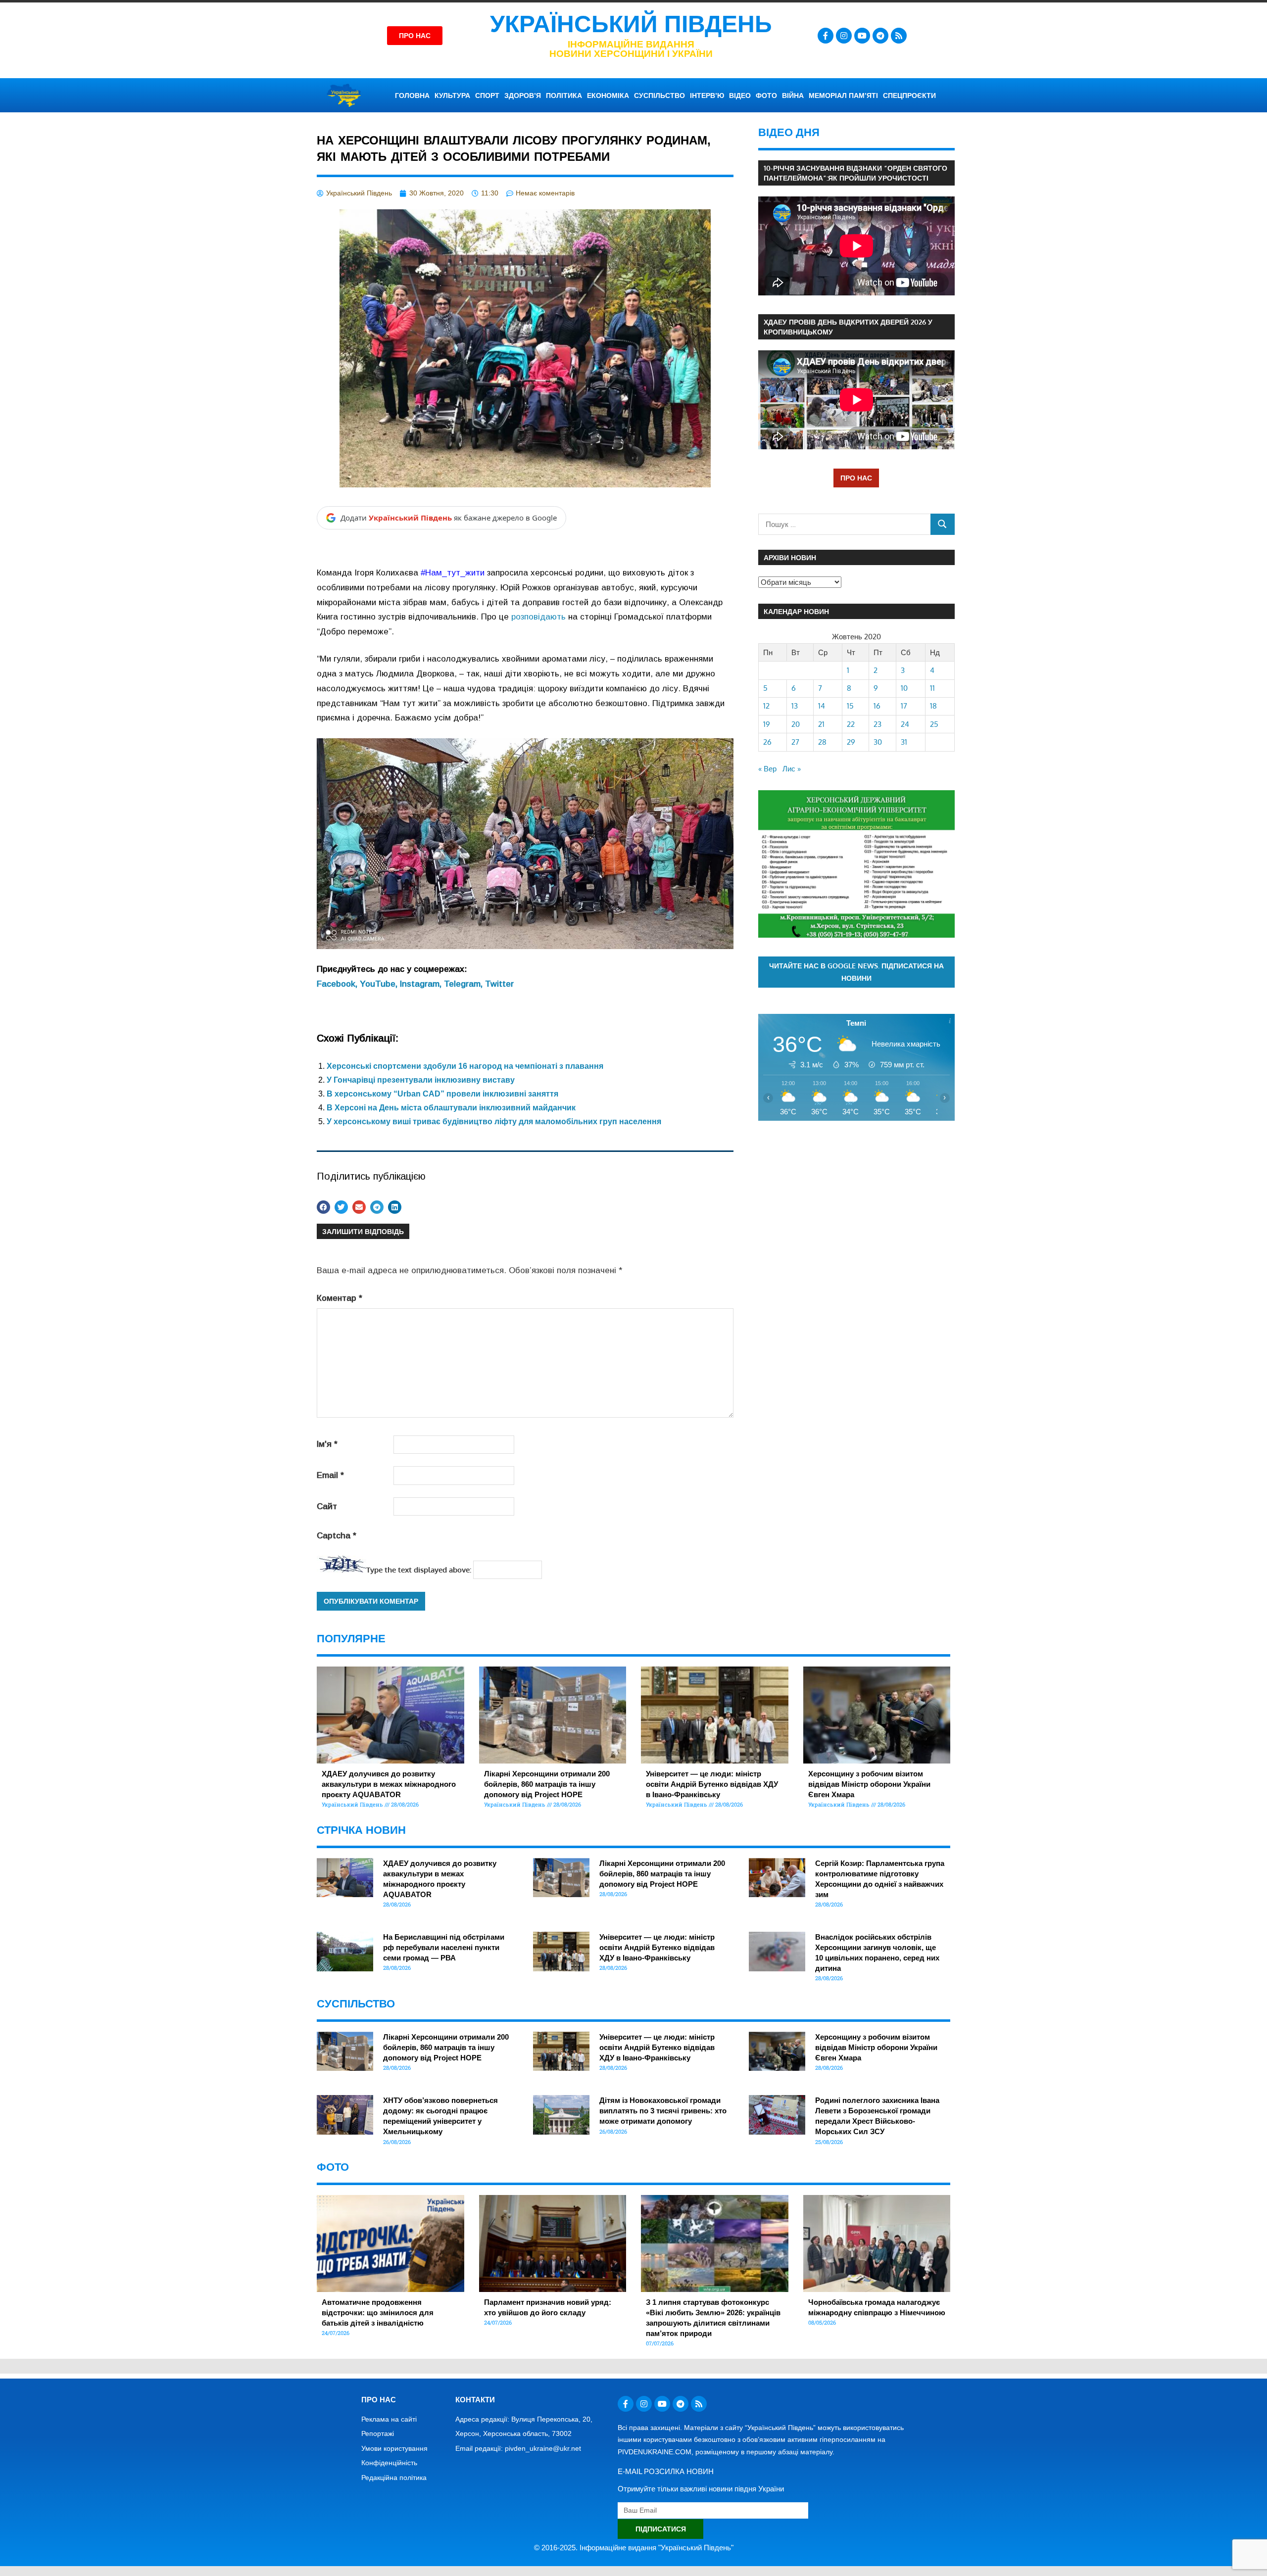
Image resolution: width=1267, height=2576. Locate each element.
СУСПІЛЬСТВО (659, 95)
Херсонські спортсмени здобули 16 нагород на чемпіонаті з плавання (465, 1066)
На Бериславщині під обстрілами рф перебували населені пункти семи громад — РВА (444, 1947)
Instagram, (422, 984)
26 (767, 742)
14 (822, 706)
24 (905, 724)
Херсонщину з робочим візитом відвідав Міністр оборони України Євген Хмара (869, 1784)
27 (795, 742)
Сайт (327, 1506)
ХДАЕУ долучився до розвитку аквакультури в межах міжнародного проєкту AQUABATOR (389, 1784)
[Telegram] (880, 36)
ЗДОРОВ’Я (523, 95)
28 (822, 742)
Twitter (499, 984)
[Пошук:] (845, 524)
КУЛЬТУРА (452, 95)
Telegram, (464, 984)
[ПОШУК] (943, 524)
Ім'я (327, 1444)
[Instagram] (844, 36)
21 (821, 724)
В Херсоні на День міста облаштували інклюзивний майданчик (451, 1108)
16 (877, 706)
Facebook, (338, 984)
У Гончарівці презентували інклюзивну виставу (421, 1080)
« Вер (767, 769)
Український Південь (631, 24)
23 (877, 724)
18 (933, 706)
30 (878, 742)
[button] (323, 1207)
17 (904, 706)
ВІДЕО (740, 95)
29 (851, 742)
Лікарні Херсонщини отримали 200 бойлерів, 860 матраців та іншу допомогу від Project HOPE (547, 1784)
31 (904, 742)
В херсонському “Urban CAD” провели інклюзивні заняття (442, 1094)
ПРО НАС (856, 478)
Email (330, 1475)
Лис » (792, 769)
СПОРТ (487, 95)
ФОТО (766, 95)
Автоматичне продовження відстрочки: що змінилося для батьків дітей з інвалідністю (378, 2313)
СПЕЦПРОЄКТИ (909, 95)
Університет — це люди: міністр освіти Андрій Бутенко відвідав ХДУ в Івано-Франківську (712, 1784)
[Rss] (899, 36)
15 (850, 706)
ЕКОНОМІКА (608, 95)
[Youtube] (862, 36)
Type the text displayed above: (419, 1570)
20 (796, 724)
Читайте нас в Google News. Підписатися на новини (856, 972)
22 (851, 724)
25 (934, 724)
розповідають (538, 617)
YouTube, (380, 984)
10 (904, 688)
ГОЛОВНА (412, 95)
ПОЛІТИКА (564, 95)
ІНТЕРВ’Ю (707, 95)
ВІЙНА (793, 95)
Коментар (340, 1298)
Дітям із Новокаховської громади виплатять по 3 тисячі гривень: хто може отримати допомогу (663, 2111)
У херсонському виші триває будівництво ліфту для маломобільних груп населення (494, 1121)
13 (795, 706)
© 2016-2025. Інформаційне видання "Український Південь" (634, 2548)
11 (932, 688)
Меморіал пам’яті (843, 95)
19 (767, 724)
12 (766, 706)
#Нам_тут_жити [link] (453, 573)
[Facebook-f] (826, 36)
